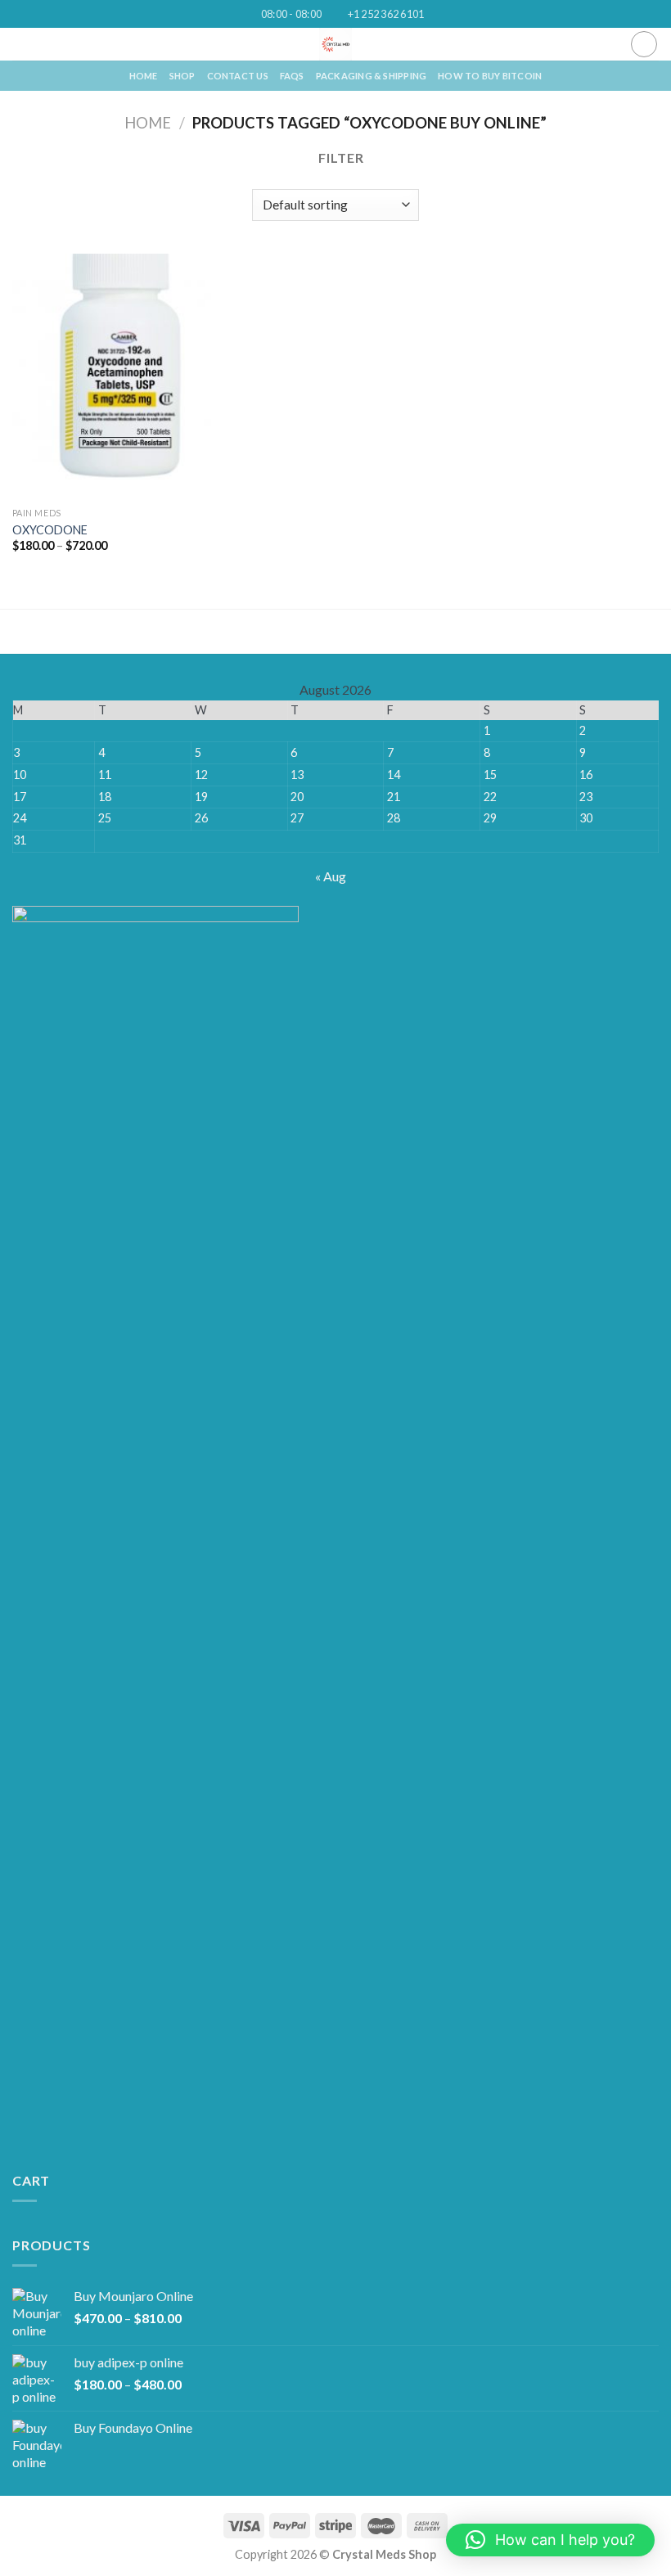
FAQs (292, 76)
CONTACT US (238, 76)
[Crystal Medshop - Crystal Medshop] (336, 44)
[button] (550, 2540)
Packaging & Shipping (371, 76)
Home (148, 123)
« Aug (331, 876)
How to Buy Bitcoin (490, 76)
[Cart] (644, 44)
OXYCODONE (50, 530)
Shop (182, 76)
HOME (144, 76)
